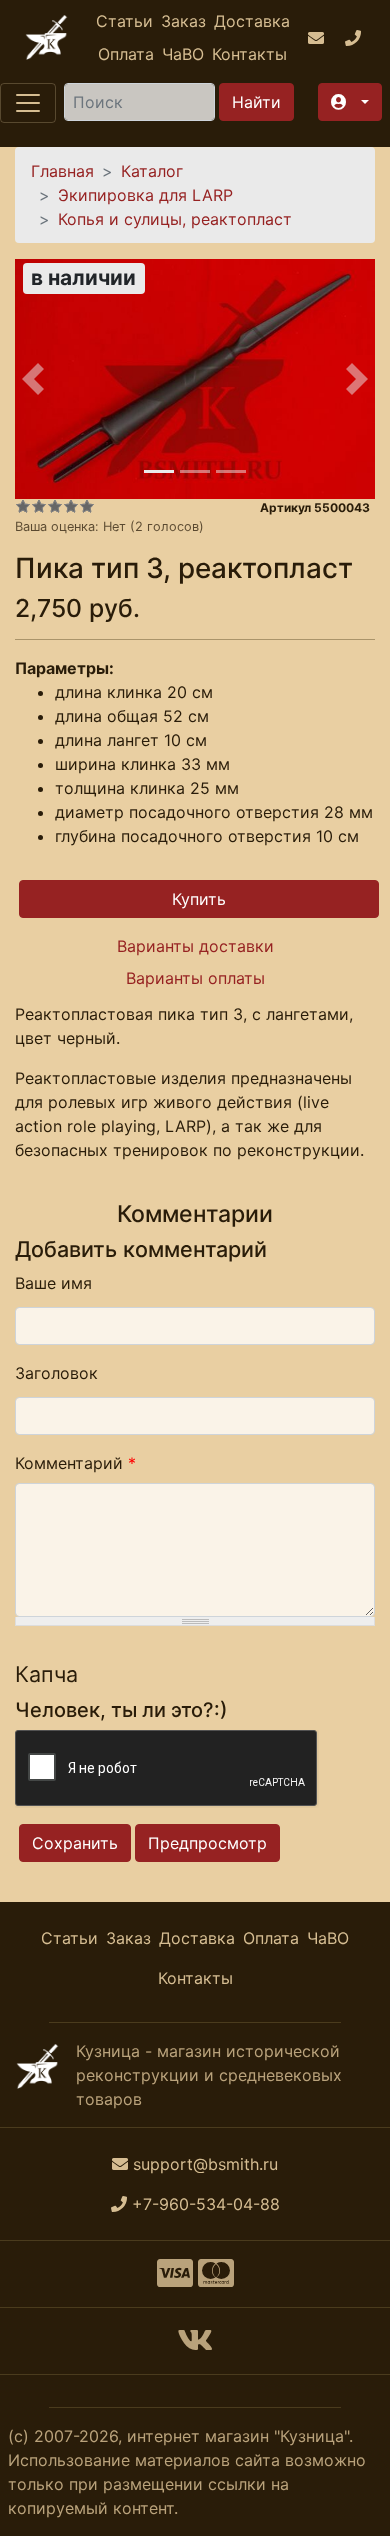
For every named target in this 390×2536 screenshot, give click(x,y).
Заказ (183, 21)
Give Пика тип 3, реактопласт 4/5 (71, 506)
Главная (62, 171)
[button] (350, 102)
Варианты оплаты (195, 978)
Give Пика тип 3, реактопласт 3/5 (55, 506)
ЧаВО (183, 54)
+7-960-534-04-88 (206, 2204)
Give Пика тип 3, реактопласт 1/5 (23, 506)
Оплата (126, 54)
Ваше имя (53, 1283)
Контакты (249, 54)
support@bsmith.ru (205, 2164)
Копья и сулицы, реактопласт (175, 219)
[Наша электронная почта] (318, 38)
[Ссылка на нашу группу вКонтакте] (195, 2346)
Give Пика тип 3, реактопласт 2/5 (39, 506)
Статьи (124, 21)
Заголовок (56, 1373)
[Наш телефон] (355, 38)
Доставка (252, 21)
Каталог (152, 171)
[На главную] (46, 37)
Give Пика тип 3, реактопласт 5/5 (87, 506)
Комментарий (75, 1463)
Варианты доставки (195, 946)
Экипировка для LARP (145, 195)
